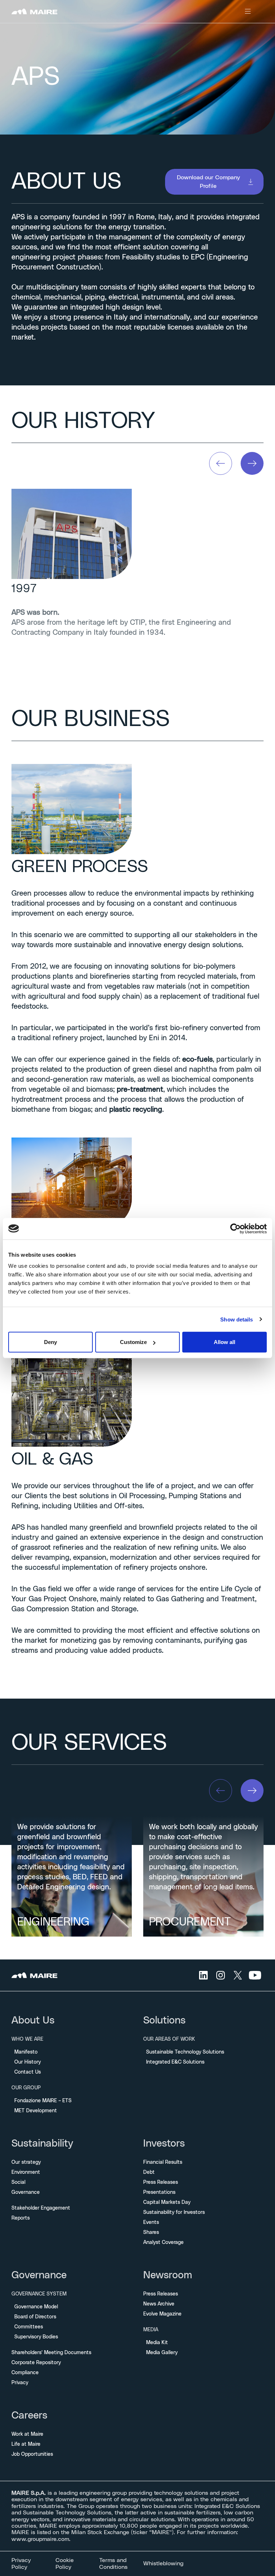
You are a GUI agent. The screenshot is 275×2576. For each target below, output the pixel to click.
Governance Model (36, 2307)
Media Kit (157, 2343)
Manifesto (26, 2052)
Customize (133, 1342)
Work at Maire (27, 2434)
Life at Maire (26, 2444)
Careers (29, 2416)
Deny (50, 1342)
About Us (33, 2021)
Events (151, 2222)
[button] (214, 182)
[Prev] (221, 463)
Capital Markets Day (167, 2202)
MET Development (36, 2111)
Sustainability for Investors (174, 2212)
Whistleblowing (163, 2563)
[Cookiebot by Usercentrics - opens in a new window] (235, 1228)
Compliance (25, 2373)
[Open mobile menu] (248, 11)
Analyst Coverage (163, 2243)
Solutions (164, 2021)
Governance (26, 2192)
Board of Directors (35, 2317)
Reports (21, 2218)
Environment (26, 2172)
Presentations (159, 2192)
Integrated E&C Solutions (175, 2062)
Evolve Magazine (162, 2314)
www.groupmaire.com (40, 2539)
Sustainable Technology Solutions (185, 2052)
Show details (237, 1319)
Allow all (225, 1342)
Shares (151, 2232)
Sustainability (42, 2144)
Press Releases (161, 2182)
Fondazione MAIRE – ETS (43, 2101)
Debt (149, 2172)
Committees (29, 2327)
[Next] (252, 463)
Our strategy (26, 2162)
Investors (164, 2144)
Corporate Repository (36, 2363)
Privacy (20, 2383)
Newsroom (168, 2275)
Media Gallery (162, 2353)
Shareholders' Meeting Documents (51, 2353)
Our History (28, 2062)
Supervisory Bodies (36, 2337)
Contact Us (28, 2072)
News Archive (159, 2304)
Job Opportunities (32, 2454)
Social (18, 2182)
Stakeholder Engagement (41, 2208)
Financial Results (163, 2162)
